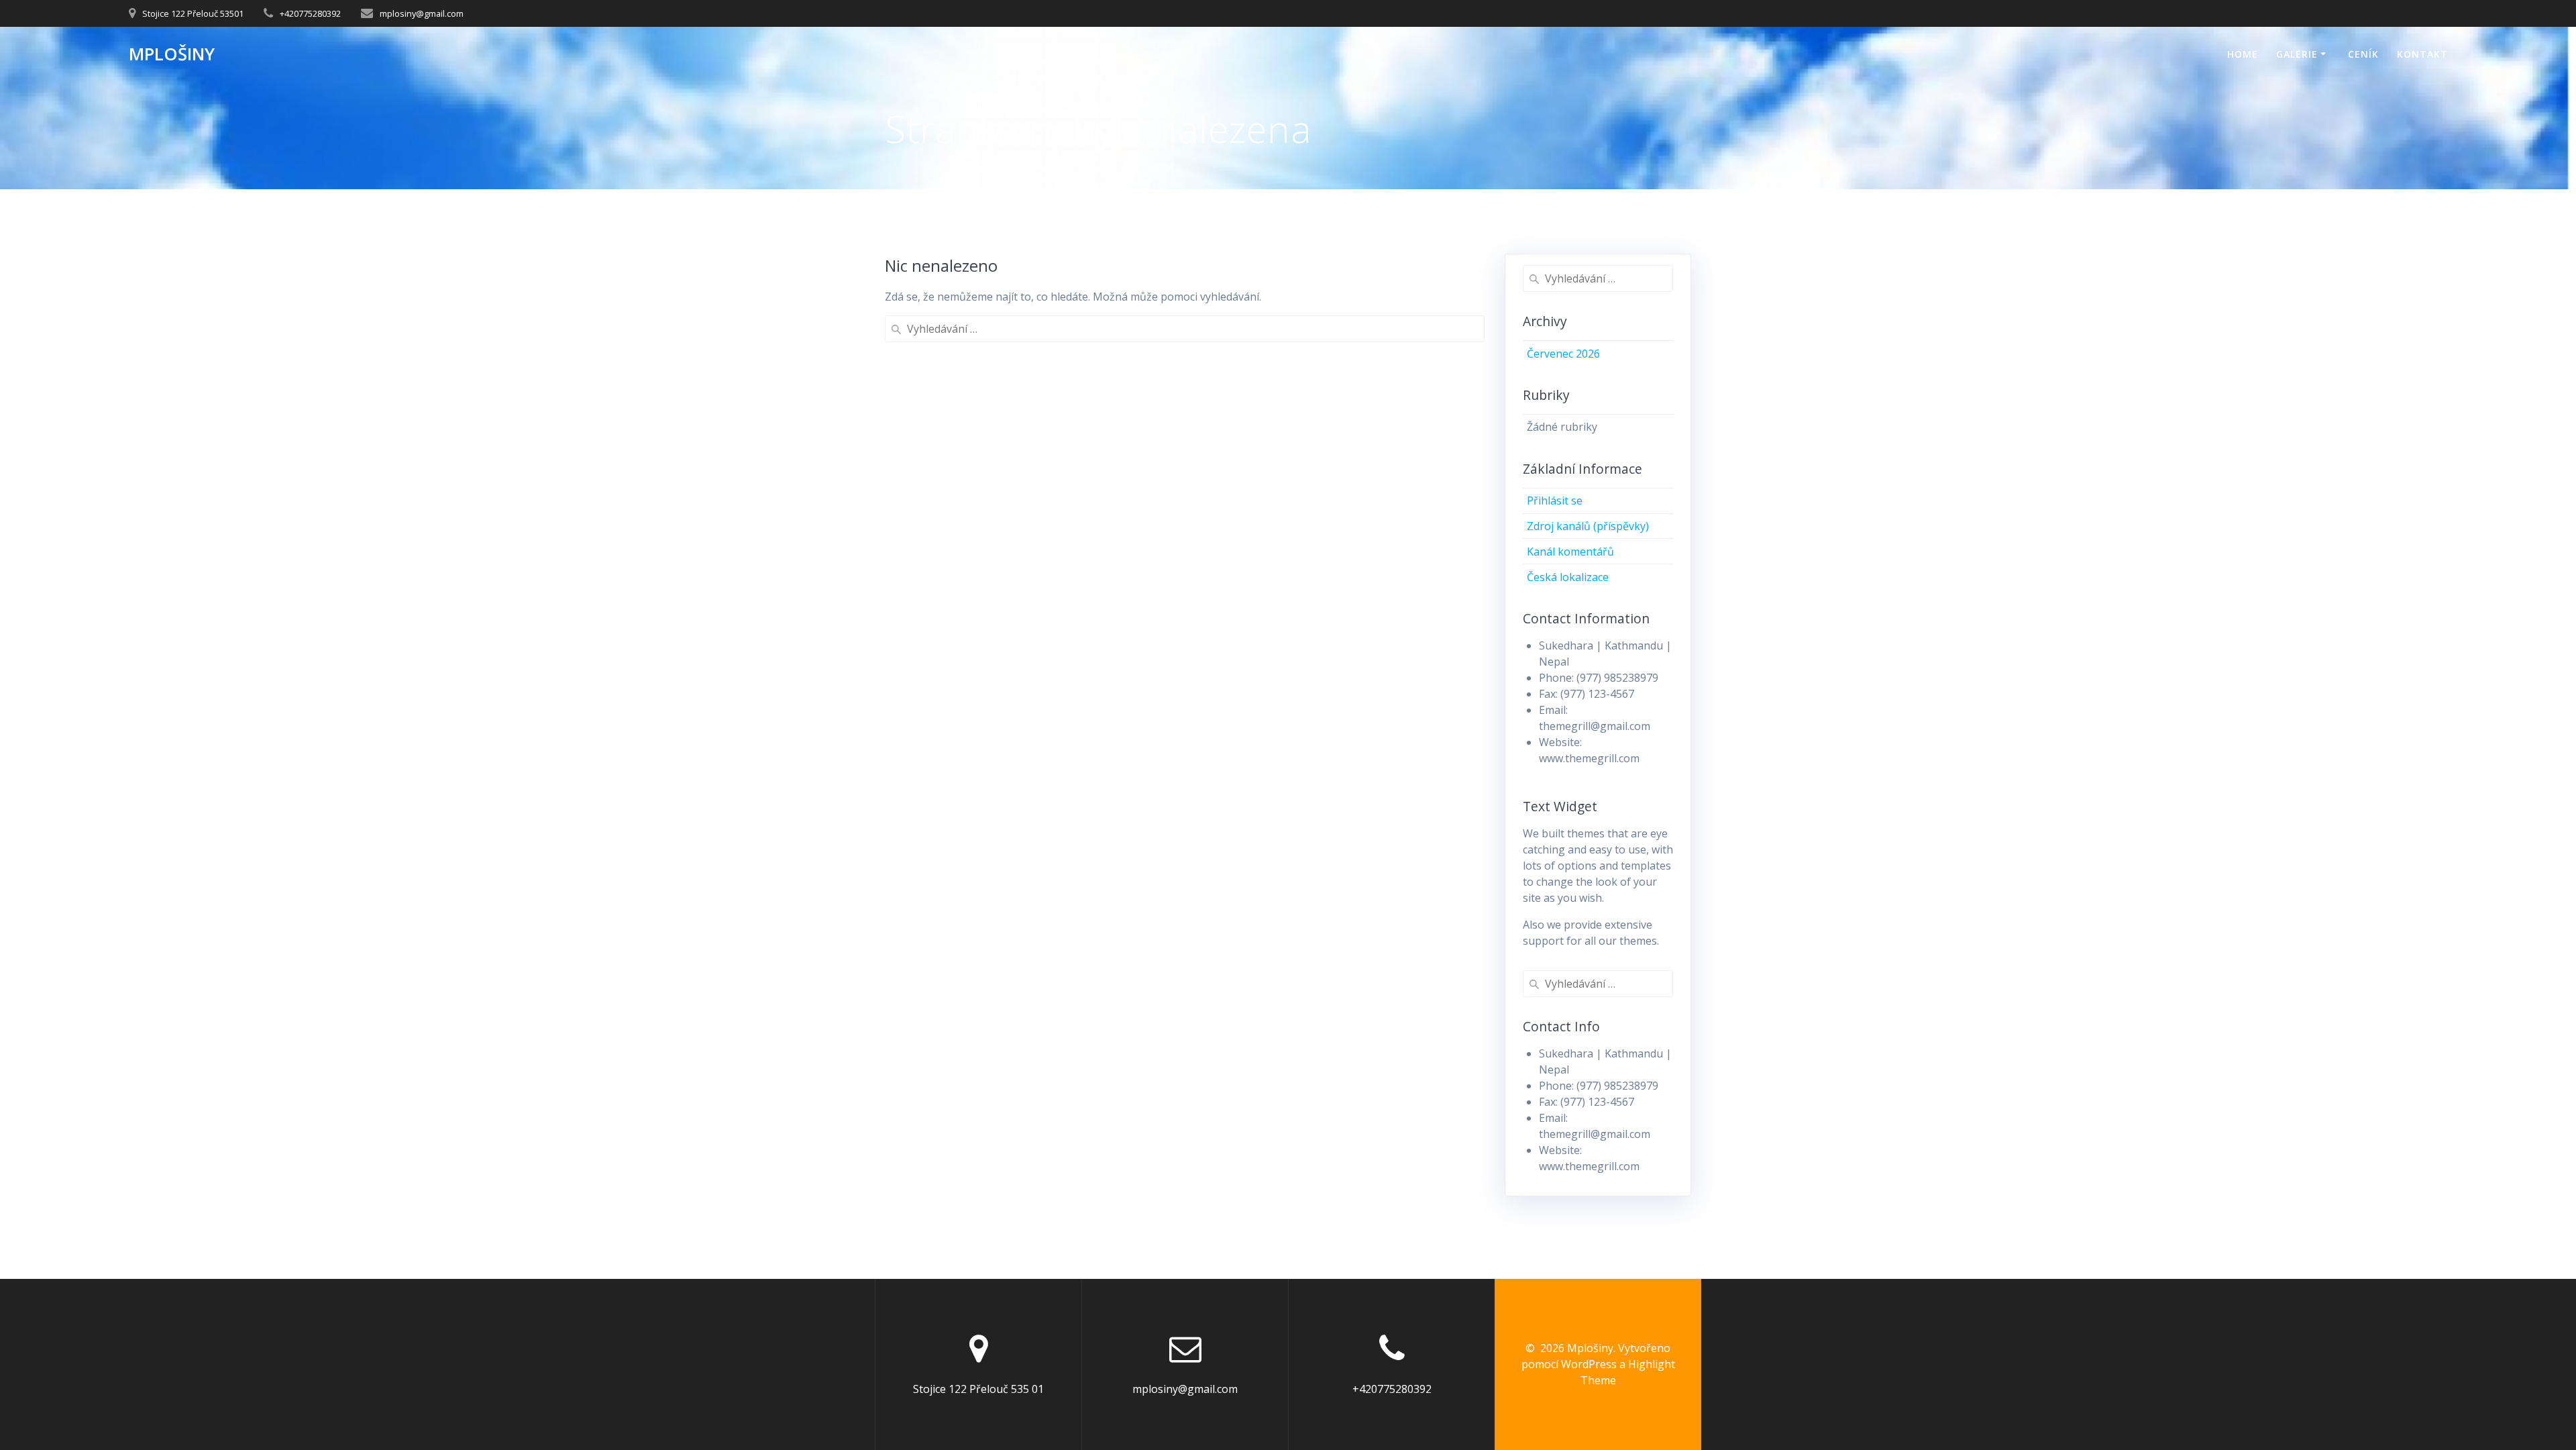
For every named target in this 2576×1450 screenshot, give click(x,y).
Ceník (2363, 54)
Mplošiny (172, 54)
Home (2243, 54)
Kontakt (2422, 54)
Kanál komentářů (1570, 552)
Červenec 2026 (1563, 354)
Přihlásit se (1555, 501)
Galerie (2297, 54)
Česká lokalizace (1568, 577)
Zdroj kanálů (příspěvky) (1588, 526)
